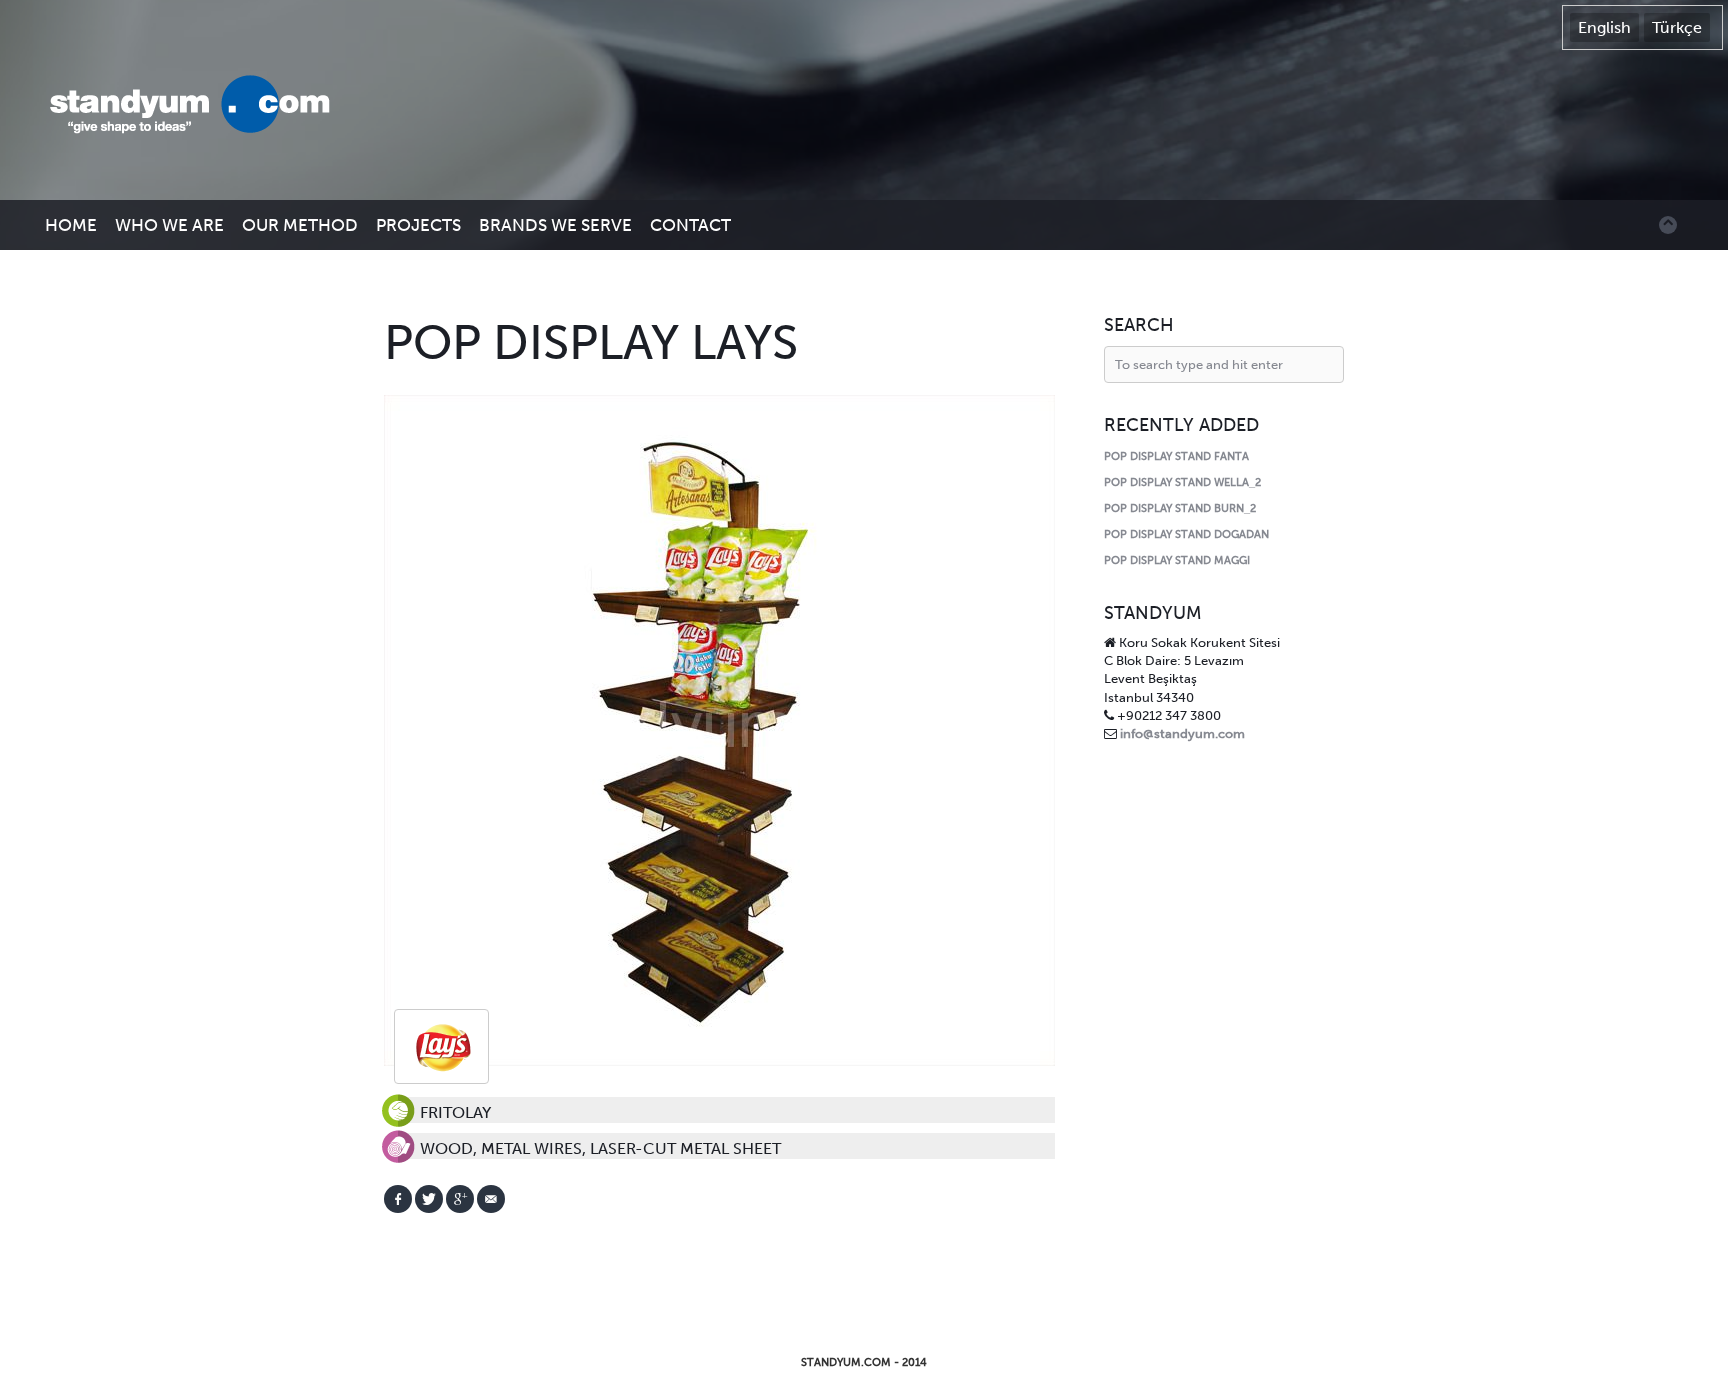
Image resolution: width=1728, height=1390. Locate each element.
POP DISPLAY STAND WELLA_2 (1182, 482)
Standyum (200, 106)
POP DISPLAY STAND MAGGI (1177, 560)
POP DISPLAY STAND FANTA (1176, 456)
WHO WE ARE (169, 225)
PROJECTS (418, 225)
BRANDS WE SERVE (555, 225)
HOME (71, 225)
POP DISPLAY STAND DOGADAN (1186, 534)
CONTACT (690, 225)
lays (441, 1046)
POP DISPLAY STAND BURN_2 (1180, 508)
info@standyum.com (1182, 733)
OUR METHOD (300, 225)
